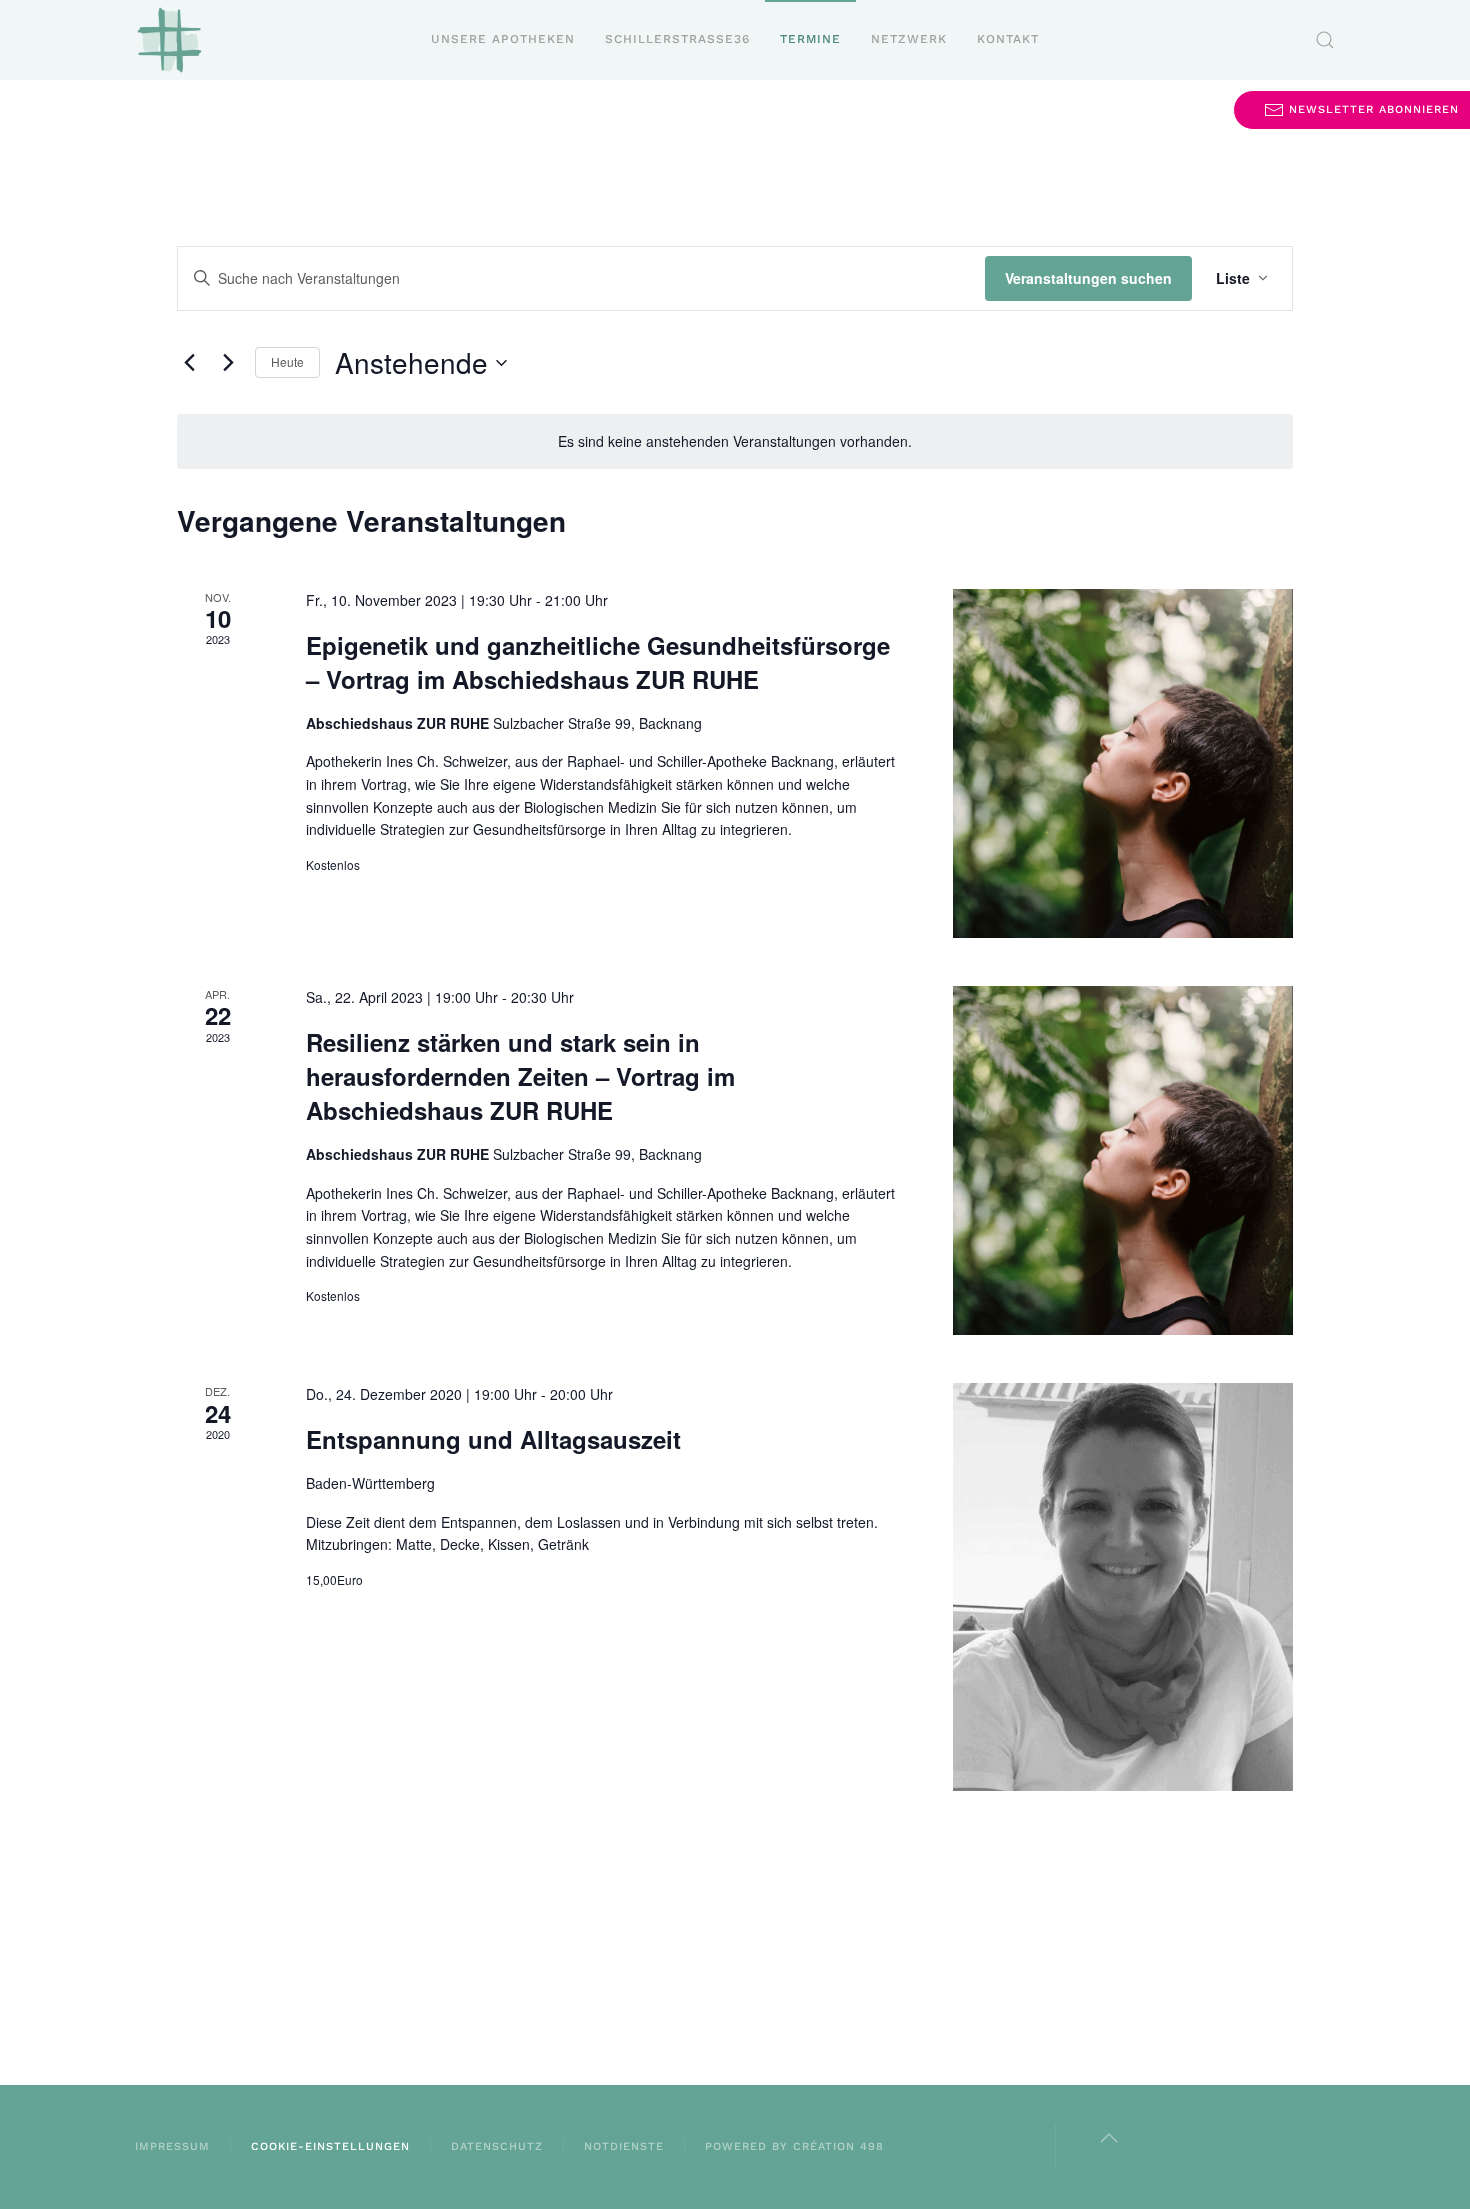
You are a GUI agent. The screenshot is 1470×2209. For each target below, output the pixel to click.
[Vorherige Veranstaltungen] (189, 363)
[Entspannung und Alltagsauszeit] (1123, 1587)
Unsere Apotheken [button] (503, 39)
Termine (810, 39)
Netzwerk (909, 39)
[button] (1325, 40)
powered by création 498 (794, 2146)
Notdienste (624, 2146)
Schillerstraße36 (677, 39)
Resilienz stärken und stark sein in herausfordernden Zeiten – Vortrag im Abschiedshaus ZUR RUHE (520, 1076)
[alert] (735, 441)
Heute (287, 361)
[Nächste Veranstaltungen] (228, 363)
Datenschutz (497, 2146)
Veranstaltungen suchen (1088, 278)
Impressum (172, 2146)
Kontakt (1008, 39)
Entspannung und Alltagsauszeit (493, 1439)
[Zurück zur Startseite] (169, 40)
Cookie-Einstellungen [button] (330, 2146)
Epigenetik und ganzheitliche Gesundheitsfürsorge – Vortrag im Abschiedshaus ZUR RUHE (598, 662)
